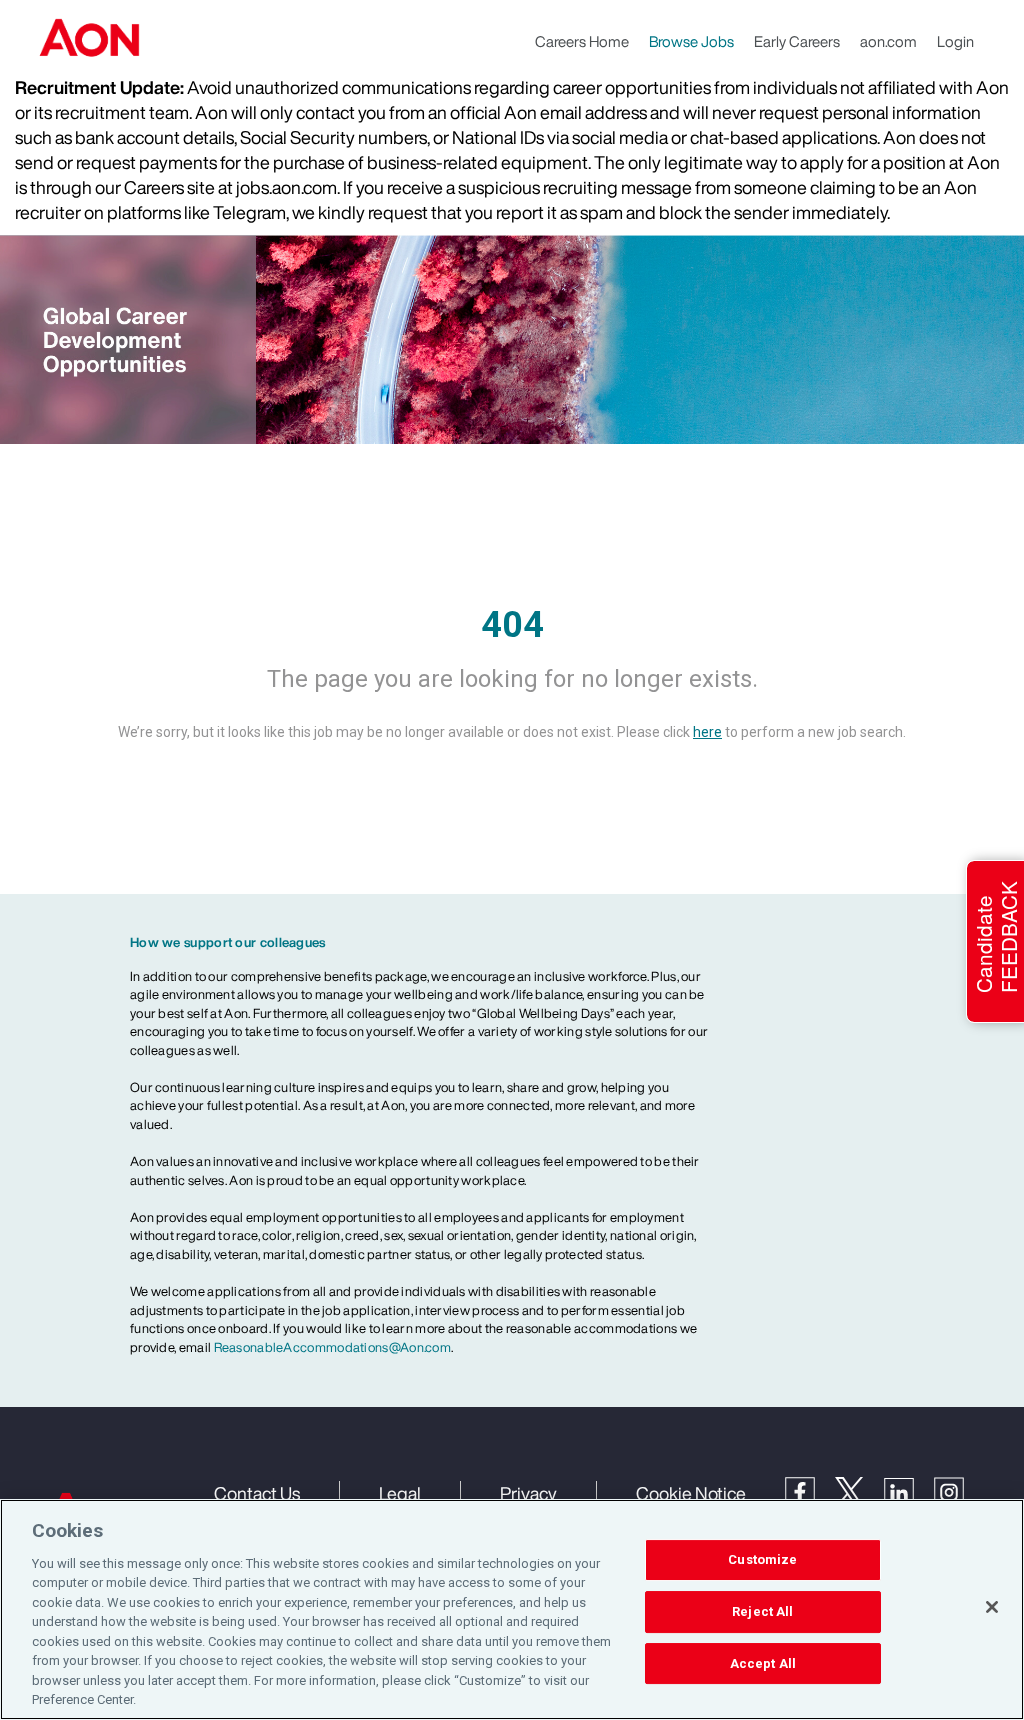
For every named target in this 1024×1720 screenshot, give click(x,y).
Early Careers (797, 41)
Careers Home (582, 41)
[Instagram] (959, 1491)
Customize (762, 1560)
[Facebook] (810, 1490)
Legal (400, 1493)
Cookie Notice (691, 1493)
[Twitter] (859, 1490)
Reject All (762, 1611)
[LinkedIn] (909, 1491)
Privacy (528, 1493)
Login (955, 41)
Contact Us (257, 1493)
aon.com (888, 41)
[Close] (992, 1607)
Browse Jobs (691, 41)
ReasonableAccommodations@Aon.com (333, 1347)
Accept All (763, 1663)
